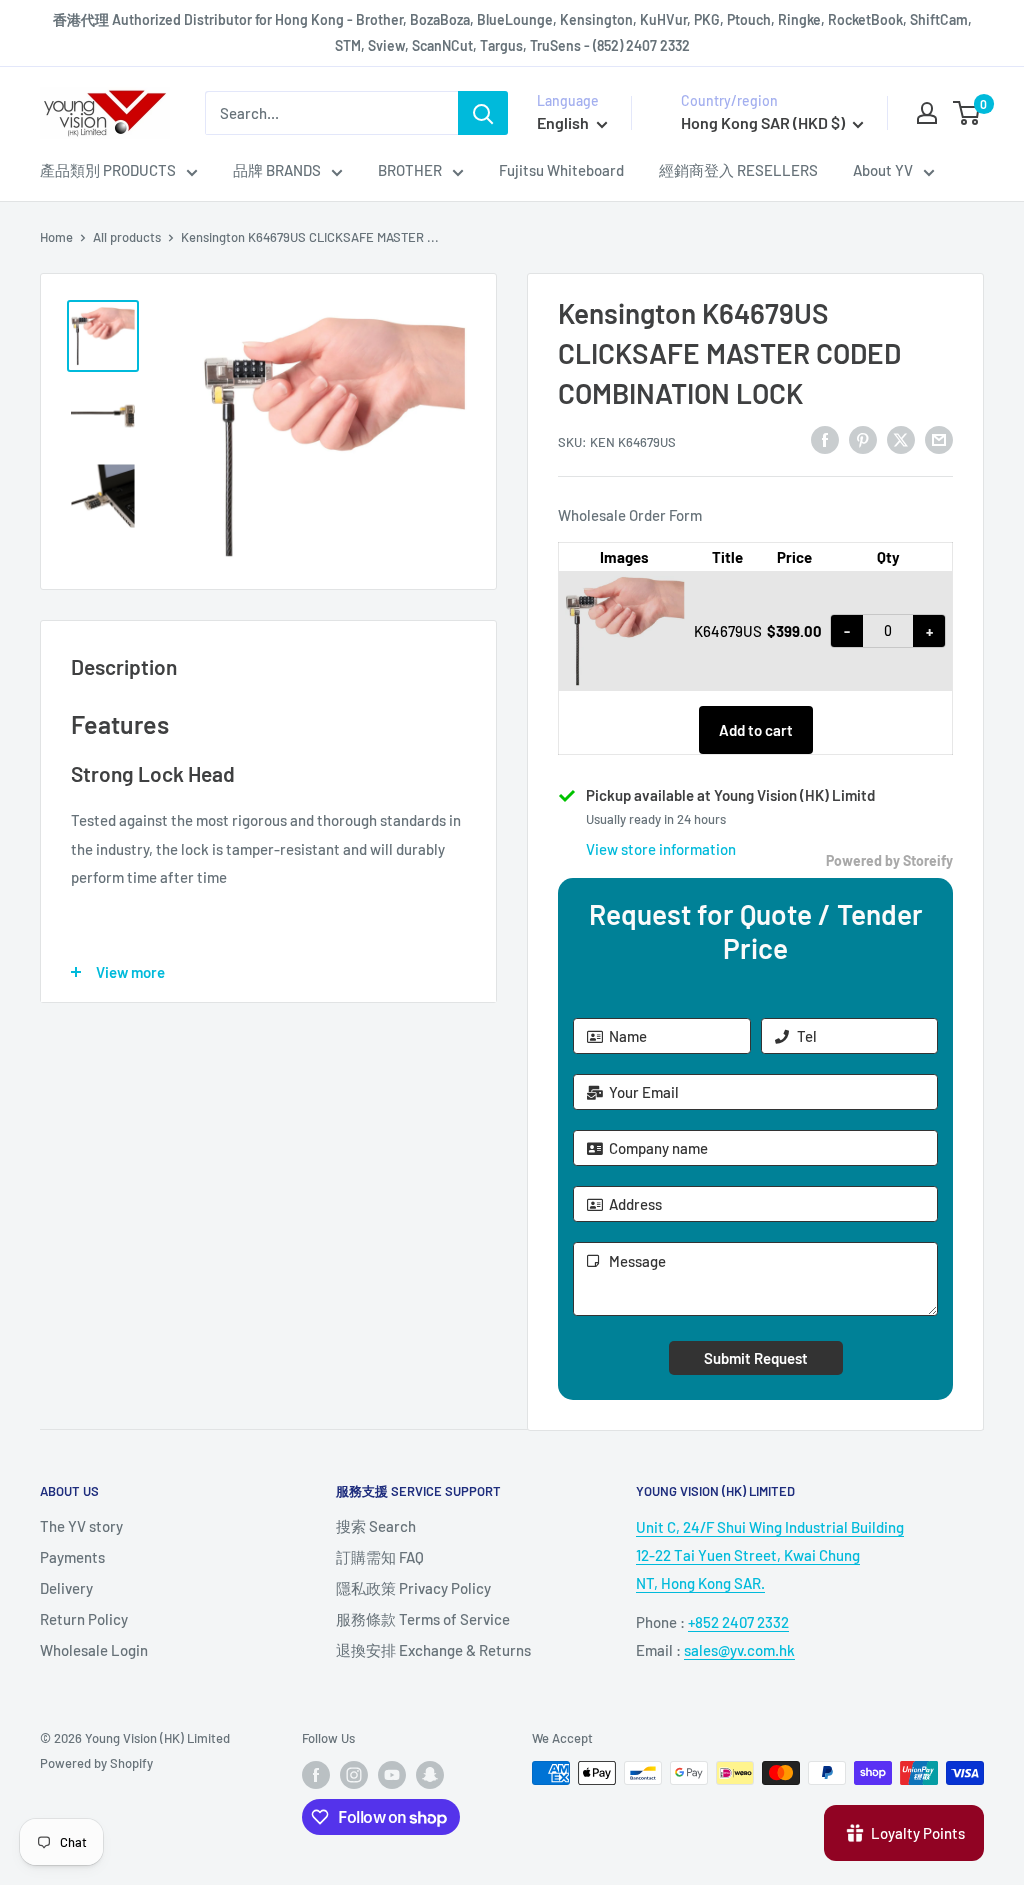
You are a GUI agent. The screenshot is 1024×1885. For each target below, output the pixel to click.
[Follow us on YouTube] (392, 1775)
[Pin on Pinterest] (863, 439)
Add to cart (756, 730)
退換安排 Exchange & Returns (433, 1650)
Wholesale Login (94, 1650)
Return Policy (84, 1619)
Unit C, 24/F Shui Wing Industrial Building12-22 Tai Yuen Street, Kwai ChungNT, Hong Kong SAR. (770, 1555)
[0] (967, 113)
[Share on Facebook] (825, 439)
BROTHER (410, 170)
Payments (72, 1557)
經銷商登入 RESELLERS (738, 170)
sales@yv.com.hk (739, 1650)
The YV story (81, 1526)
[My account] (927, 113)
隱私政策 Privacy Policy (413, 1588)
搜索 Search (376, 1526)
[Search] (483, 113)
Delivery (66, 1588)
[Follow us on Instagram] (354, 1775)
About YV (883, 170)
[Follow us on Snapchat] (430, 1775)
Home (56, 237)
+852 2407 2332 (738, 1622)
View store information (661, 849)
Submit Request (756, 1358)
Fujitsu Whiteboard (561, 170)
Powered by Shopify (96, 1763)
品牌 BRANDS (277, 170)
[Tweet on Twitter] (901, 439)
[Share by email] (939, 439)
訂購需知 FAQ (380, 1557)
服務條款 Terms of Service (423, 1619)
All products (127, 237)
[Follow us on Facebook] (316, 1775)
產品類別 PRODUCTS (108, 170)
